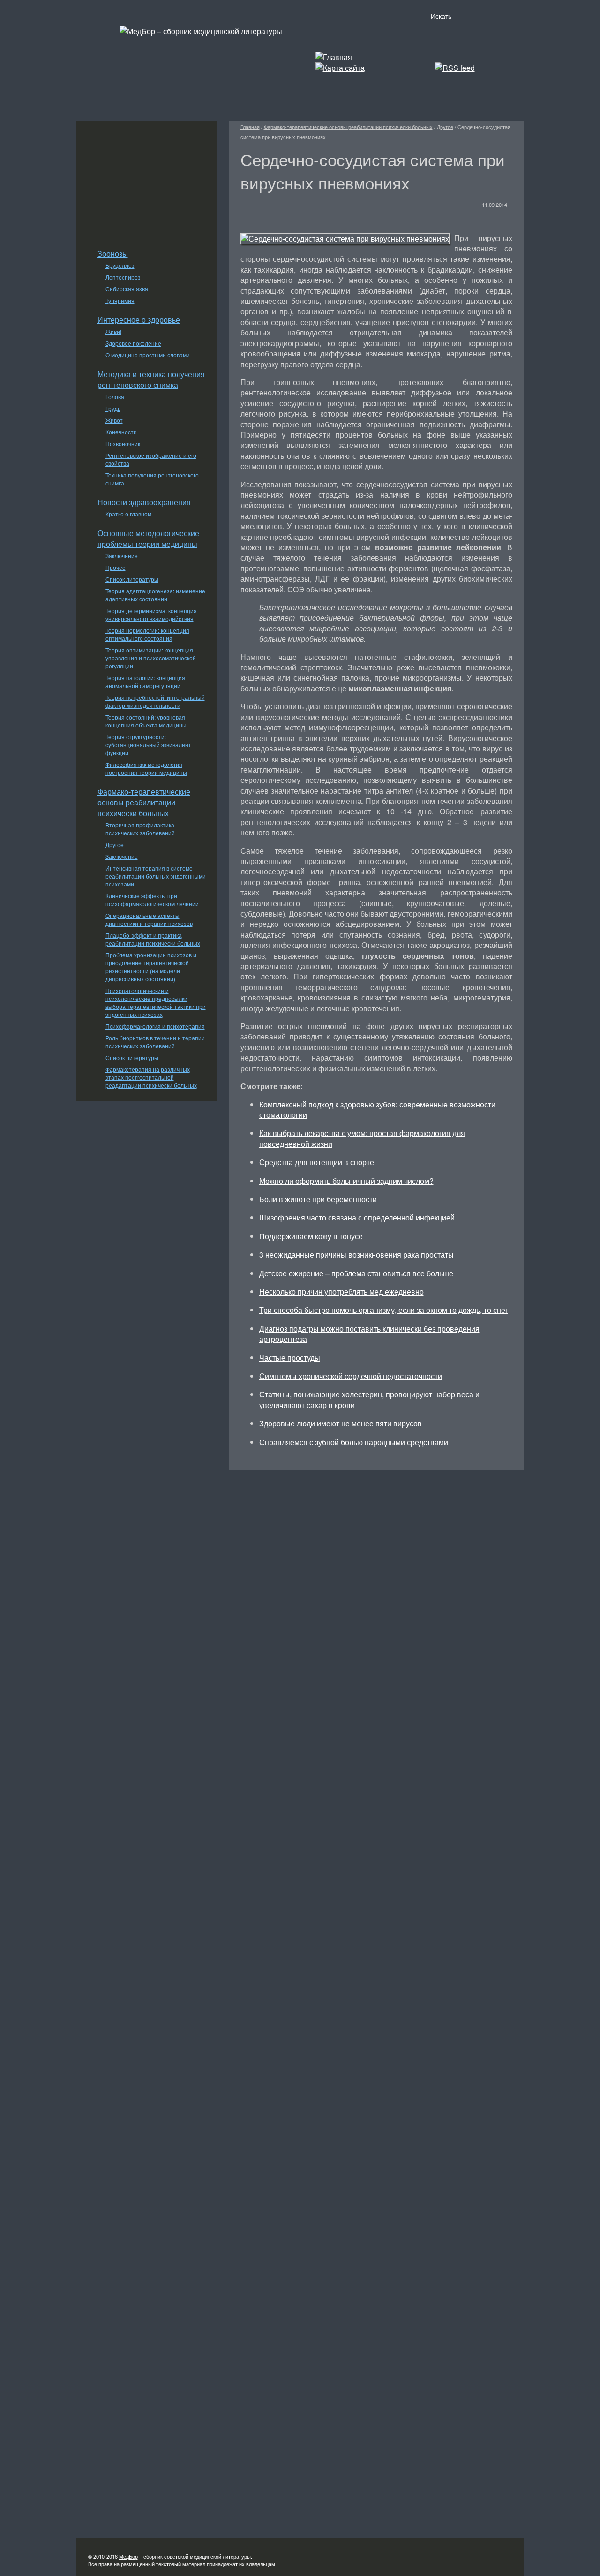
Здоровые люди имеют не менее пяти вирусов (341, 1423)
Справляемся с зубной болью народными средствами (354, 1442)
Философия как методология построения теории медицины (146, 768)
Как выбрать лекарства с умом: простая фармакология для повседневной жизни (362, 1138)
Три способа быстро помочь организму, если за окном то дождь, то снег (384, 1310)
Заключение (122, 556)
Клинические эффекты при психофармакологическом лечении (152, 900)
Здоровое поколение (133, 343)
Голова (115, 397)
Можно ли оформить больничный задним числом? (346, 1181)
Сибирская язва (127, 289)
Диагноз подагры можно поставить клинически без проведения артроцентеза (369, 1334)
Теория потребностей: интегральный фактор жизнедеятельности (155, 701)
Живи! (113, 331)
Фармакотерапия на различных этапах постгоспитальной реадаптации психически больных (151, 1077)
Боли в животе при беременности (318, 1199)
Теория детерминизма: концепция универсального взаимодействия (151, 614)
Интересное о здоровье (139, 320)
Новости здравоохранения (144, 502)
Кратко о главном (128, 514)
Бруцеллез (120, 265)
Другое (115, 845)
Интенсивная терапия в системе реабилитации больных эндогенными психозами (156, 876)
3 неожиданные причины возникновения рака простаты (356, 1254)
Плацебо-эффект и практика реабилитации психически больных (153, 939)
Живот (114, 420)
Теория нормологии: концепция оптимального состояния (147, 634)
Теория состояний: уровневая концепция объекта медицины (146, 721)
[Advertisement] (147, 180)
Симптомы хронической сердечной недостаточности (351, 1376)
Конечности (121, 432)
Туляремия (120, 300)
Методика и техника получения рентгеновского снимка (151, 379)
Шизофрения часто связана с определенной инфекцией (357, 1217)
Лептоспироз (123, 277)
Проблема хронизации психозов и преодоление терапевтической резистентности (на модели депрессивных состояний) (151, 967)
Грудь (113, 408)
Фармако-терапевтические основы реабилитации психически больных (144, 802)
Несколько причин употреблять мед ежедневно (341, 1292)
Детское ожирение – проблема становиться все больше (356, 1273)
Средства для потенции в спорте (317, 1162)
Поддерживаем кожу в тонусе (311, 1236)
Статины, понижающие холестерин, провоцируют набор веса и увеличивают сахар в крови (369, 1399)
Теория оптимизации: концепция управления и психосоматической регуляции (151, 658)
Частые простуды (290, 1358)
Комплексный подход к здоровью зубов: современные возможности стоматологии (377, 1110)
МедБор (128, 2556)
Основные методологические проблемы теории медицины (148, 538)
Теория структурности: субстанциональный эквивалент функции (148, 745)
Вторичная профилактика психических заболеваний (140, 829)
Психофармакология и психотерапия (155, 1026)
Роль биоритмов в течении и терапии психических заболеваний (155, 1042)
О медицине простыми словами (148, 355)
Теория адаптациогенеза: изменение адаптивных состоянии (155, 595)
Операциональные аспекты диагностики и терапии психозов (149, 919)
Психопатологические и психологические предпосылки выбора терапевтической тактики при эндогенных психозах (156, 1002)
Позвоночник (123, 443)
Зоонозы (113, 254)
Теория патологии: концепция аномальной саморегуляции (145, 682)
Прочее (116, 567)
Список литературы (132, 579)
